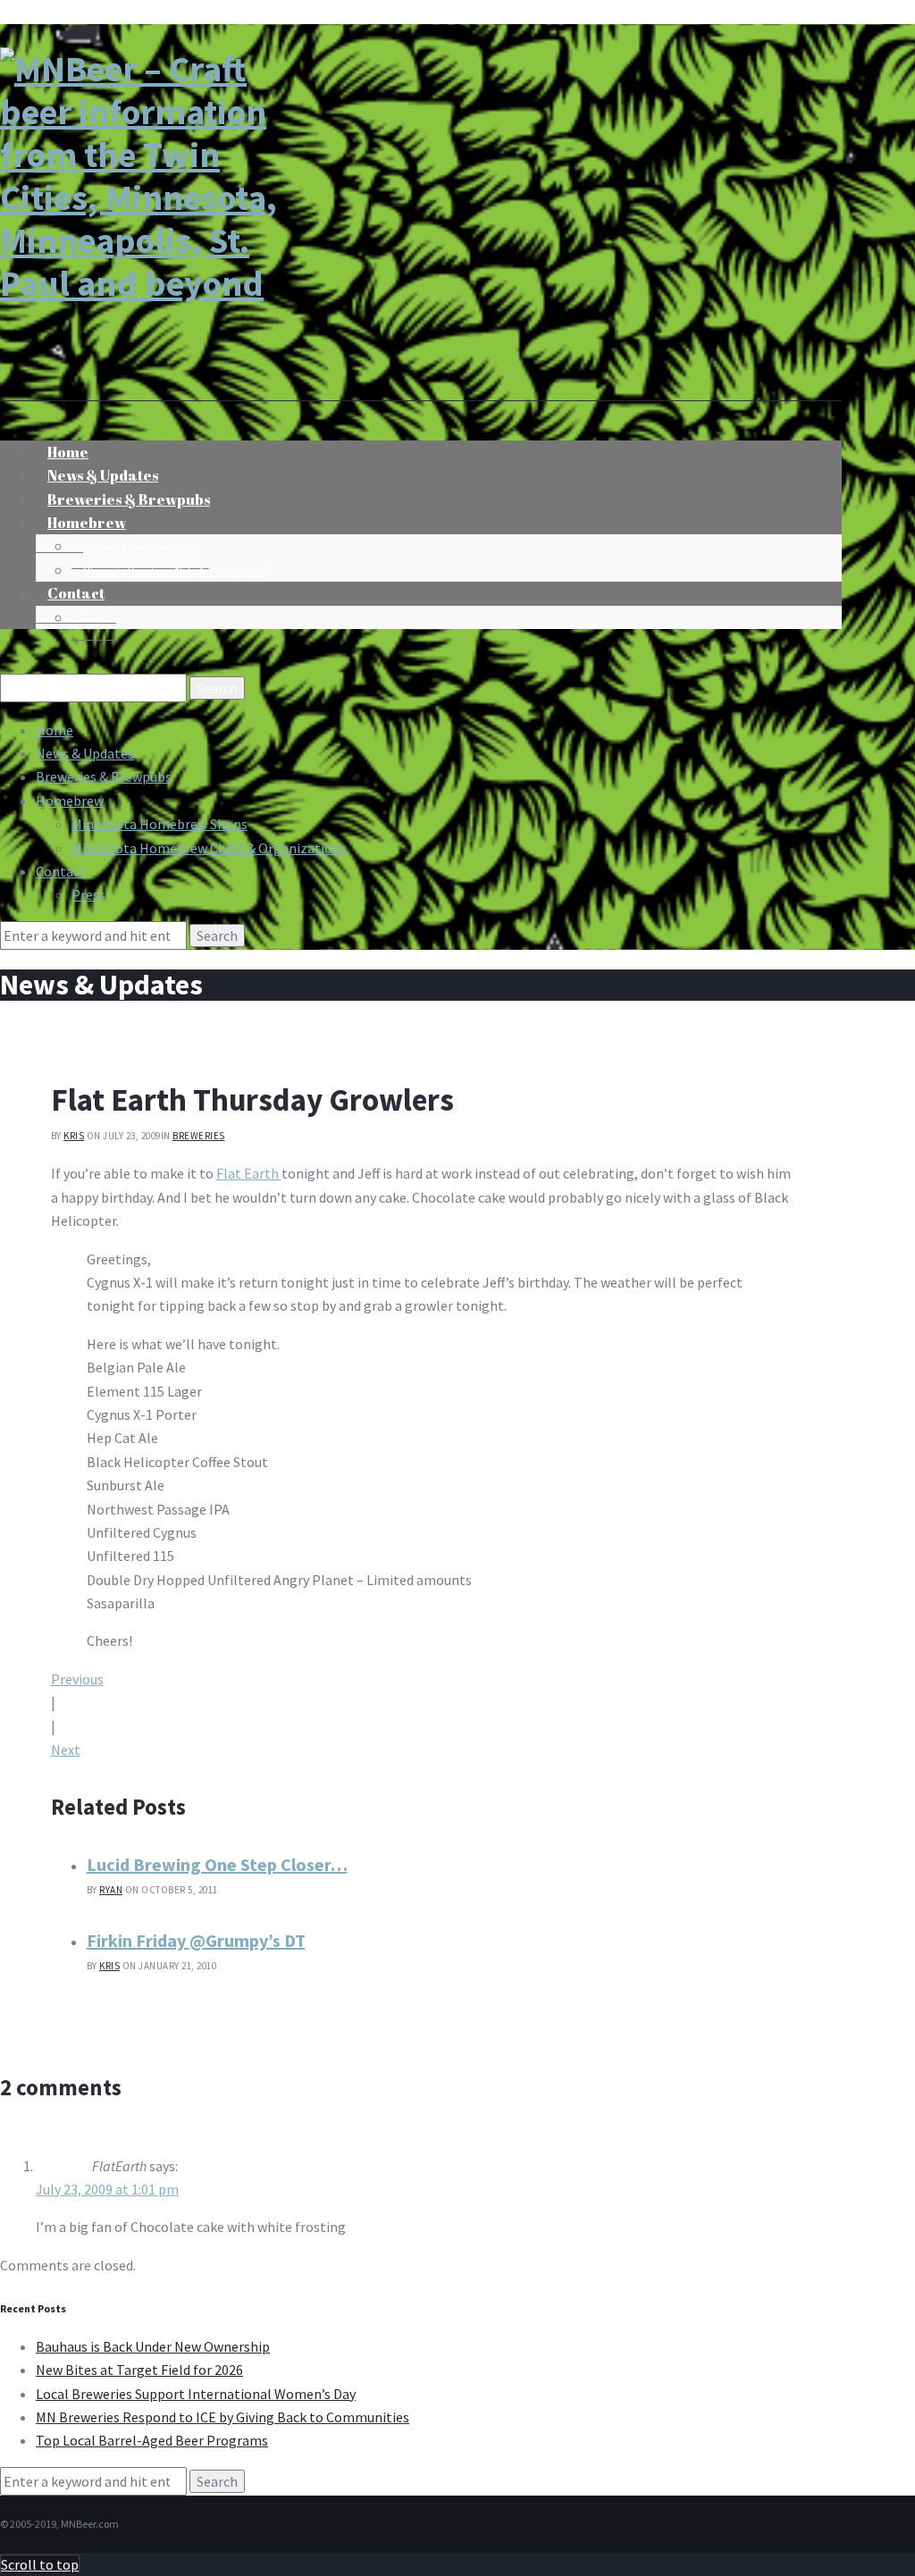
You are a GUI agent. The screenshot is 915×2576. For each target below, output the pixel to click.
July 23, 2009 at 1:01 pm (107, 2189)
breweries (199, 1136)
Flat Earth (249, 1173)
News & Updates (85, 753)
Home (55, 730)
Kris (74, 1136)
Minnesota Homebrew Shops (141, 548)
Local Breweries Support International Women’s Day (196, 2394)
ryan (111, 1890)
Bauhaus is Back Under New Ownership (153, 2346)
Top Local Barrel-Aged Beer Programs (152, 2440)
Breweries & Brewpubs (104, 776)
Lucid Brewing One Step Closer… (217, 1864)
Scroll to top (40, 2564)
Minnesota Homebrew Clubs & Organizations (175, 572)
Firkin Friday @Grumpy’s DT (196, 1940)
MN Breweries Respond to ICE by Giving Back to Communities (222, 2417)
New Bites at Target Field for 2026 (139, 2370)
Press (94, 619)
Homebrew (87, 523)
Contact (76, 593)
